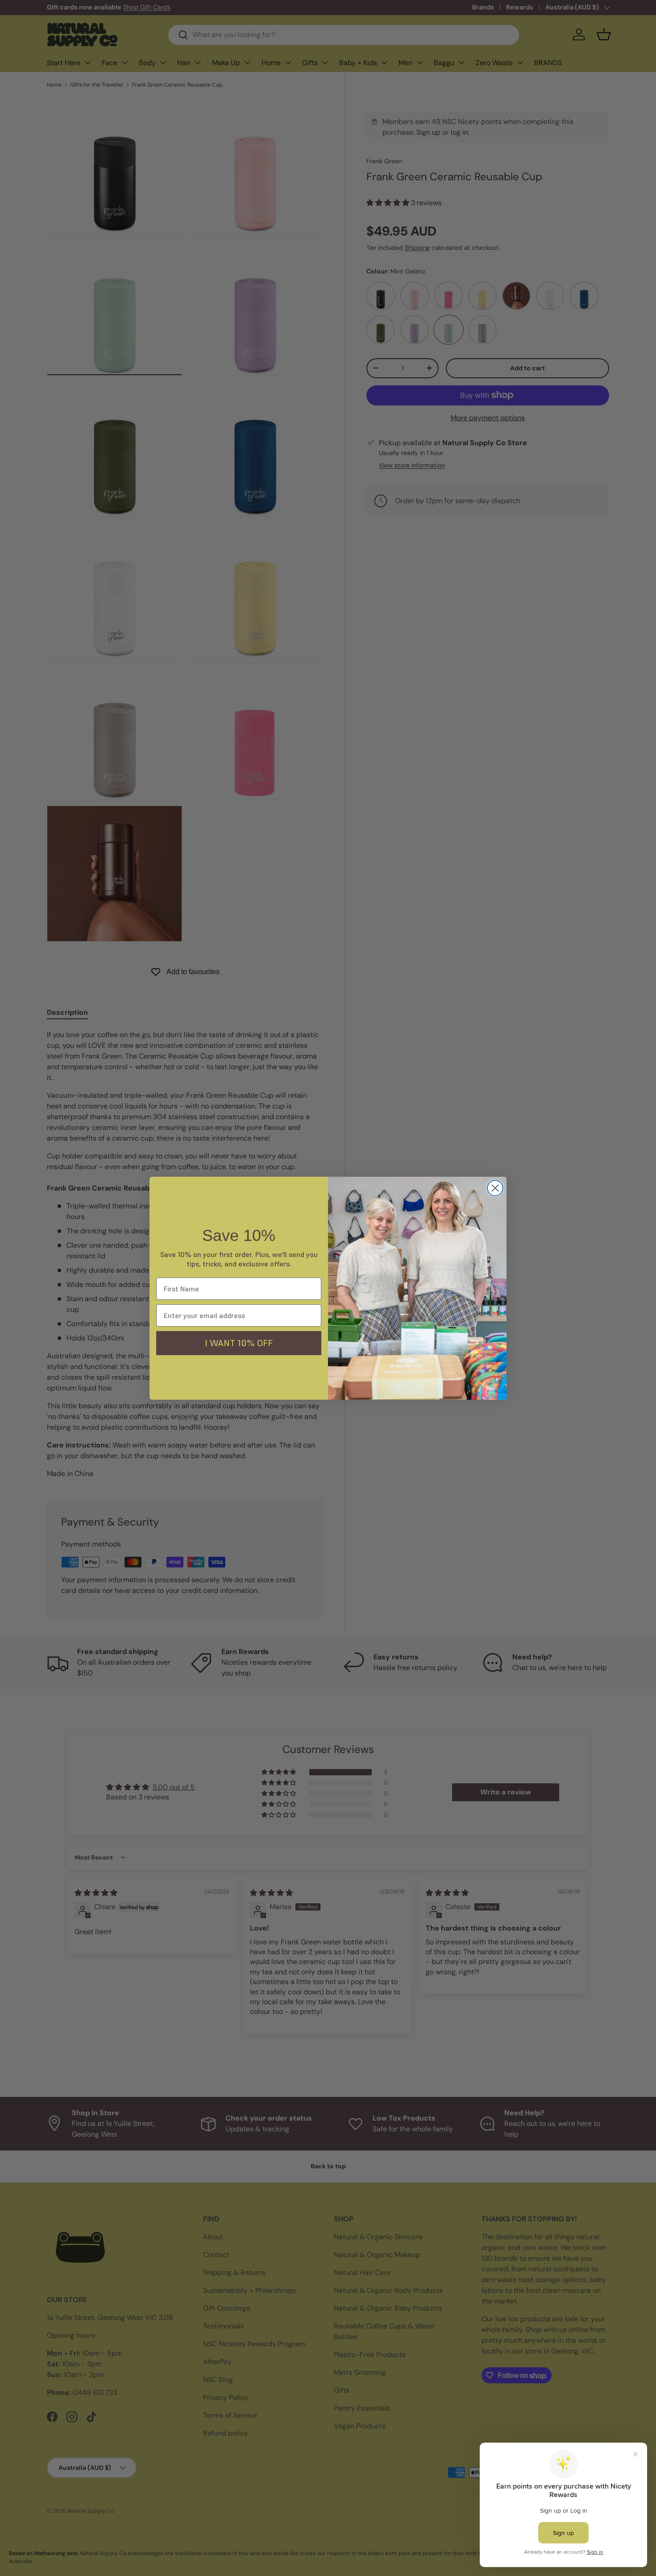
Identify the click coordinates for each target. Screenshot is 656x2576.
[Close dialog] (495, 1188)
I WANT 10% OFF (239, 1343)
